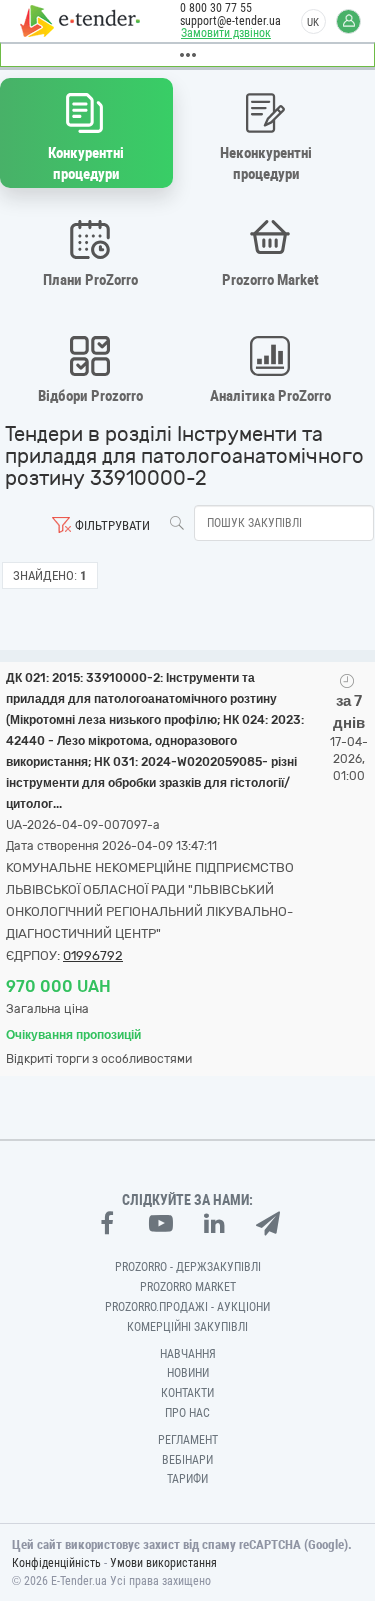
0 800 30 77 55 (216, 8)
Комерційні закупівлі (187, 1327)
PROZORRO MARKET (188, 1287)
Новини (188, 1373)
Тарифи (187, 1479)
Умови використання (163, 1563)
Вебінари (187, 1460)
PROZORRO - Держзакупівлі (188, 1267)
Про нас (187, 1413)
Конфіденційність (56, 1563)
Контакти (187, 1393)
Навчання (188, 1354)
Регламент (188, 1440)
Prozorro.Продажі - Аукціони (187, 1307)
